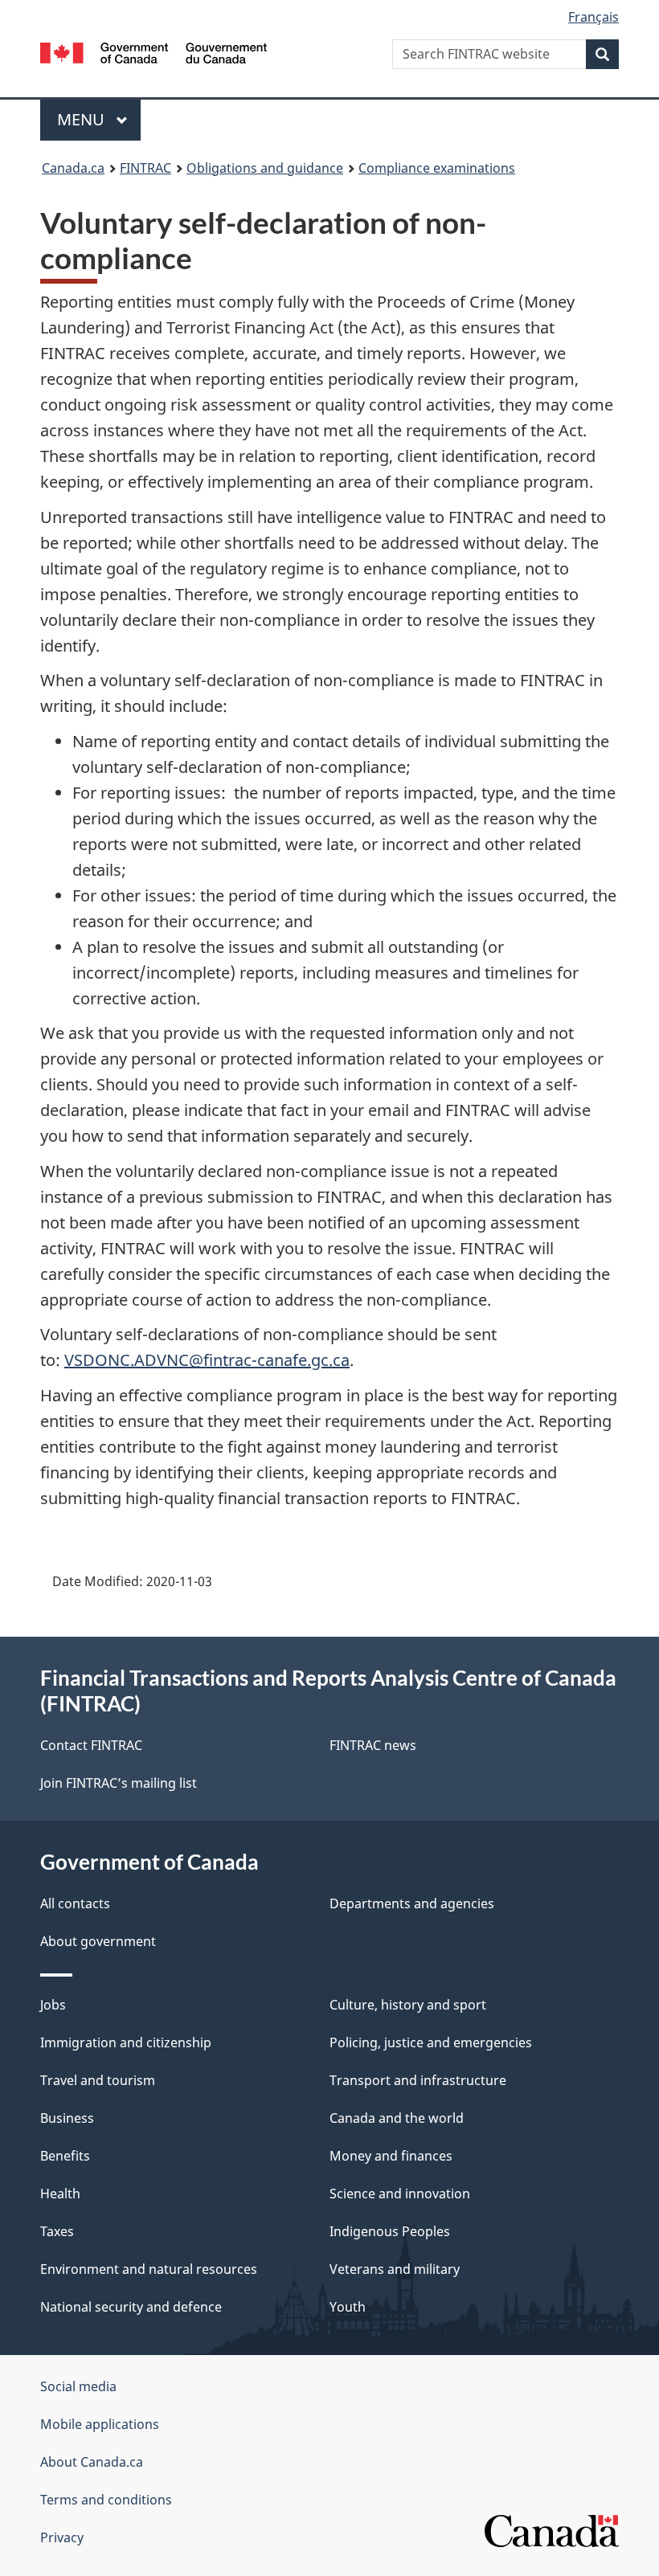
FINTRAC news (373, 1745)
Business (67, 2118)
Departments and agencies (412, 1903)
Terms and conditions (106, 2500)
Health (60, 2194)
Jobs (53, 2005)
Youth (348, 2307)
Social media (78, 2386)
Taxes (57, 2231)
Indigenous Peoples (390, 2231)
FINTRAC (145, 168)
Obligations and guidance (265, 168)
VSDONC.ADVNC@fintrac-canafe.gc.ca (207, 1360)
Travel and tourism (98, 2080)
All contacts (75, 1903)
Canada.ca (73, 168)
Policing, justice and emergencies (431, 2042)
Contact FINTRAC (91, 1745)
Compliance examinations (437, 168)
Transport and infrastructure (418, 2080)
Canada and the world (397, 2118)
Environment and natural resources (149, 2269)
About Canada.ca (92, 2462)
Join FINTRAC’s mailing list (119, 1783)
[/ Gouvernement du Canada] (154, 51)
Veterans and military (395, 2269)
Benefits (65, 2156)
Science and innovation (400, 2194)
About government (98, 1941)
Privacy (62, 2537)
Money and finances (391, 2156)
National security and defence (131, 2307)
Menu (83, 119)
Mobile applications (100, 2424)
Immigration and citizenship (126, 2042)
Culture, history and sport (408, 2005)
